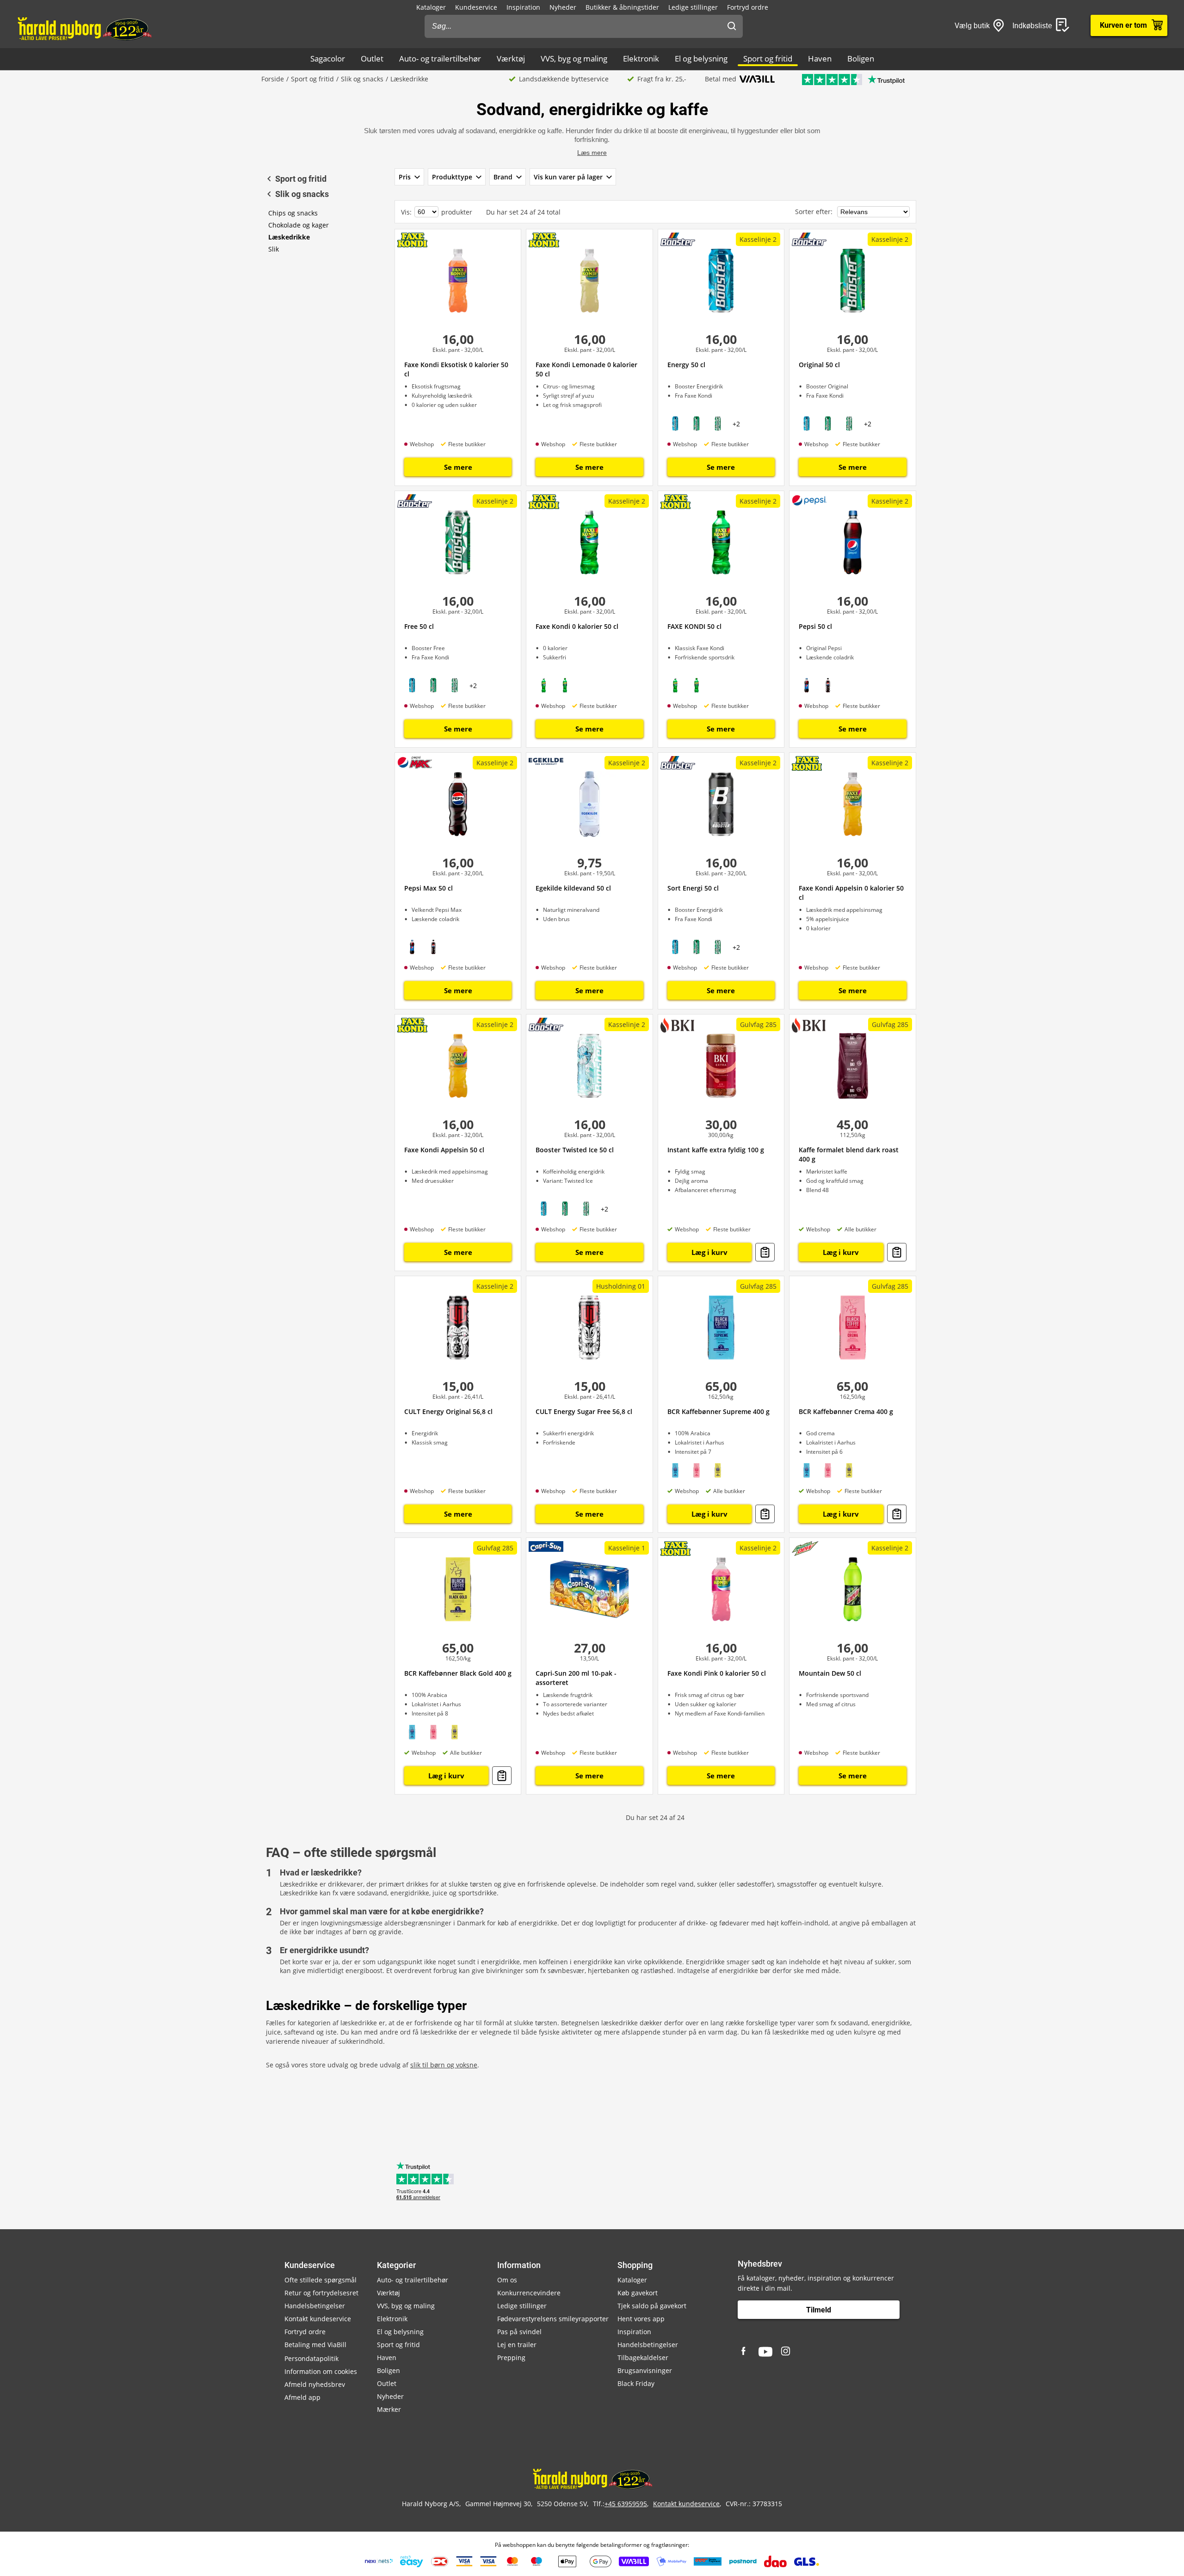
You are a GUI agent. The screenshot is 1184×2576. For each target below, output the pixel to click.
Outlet (372, 58)
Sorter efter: (815, 212)
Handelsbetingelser (315, 2306)
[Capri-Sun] (546, 1546)
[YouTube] (765, 2352)
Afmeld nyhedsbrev (315, 2384)
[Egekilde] (546, 760)
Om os (507, 2280)
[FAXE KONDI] (412, 240)
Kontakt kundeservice (318, 2319)
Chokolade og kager (299, 225)
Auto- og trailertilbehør (440, 58)
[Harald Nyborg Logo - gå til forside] (84, 28)
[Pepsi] (809, 500)
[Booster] (678, 239)
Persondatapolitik (311, 2358)
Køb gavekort (638, 2293)
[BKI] (677, 1025)
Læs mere (592, 153)
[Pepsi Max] (415, 762)
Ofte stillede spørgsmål (321, 2280)
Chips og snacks (293, 213)
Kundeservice (476, 7)
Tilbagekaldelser (643, 2358)
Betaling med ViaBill (315, 2345)
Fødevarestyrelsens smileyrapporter (553, 2319)
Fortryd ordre (748, 7)
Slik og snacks (362, 79)
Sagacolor (328, 58)
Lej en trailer (517, 2345)
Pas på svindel (519, 2332)
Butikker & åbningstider (622, 7)
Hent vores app (641, 2319)
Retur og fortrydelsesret (321, 2293)
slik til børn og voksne (444, 2065)
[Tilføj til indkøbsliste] (765, 1252)
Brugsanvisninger (645, 2370)
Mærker (389, 2409)
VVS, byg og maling (574, 58)
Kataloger (431, 7)
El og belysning (701, 58)
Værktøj (511, 58)
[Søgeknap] (732, 26)
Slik (274, 249)
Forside (273, 79)
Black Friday (636, 2383)
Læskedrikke (289, 237)
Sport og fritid (768, 58)
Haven (820, 58)
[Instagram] (786, 2352)
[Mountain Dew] (805, 1549)
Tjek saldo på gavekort (652, 2306)
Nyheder (563, 7)
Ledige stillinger (693, 7)
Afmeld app (302, 2397)
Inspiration (523, 7)
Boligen (861, 58)
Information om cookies (321, 2371)
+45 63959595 (626, 2504)
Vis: (406, 212)
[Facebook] (745, 2352)
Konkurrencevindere (529, 2293)
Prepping (511, 2358)
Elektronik (641, 58)
